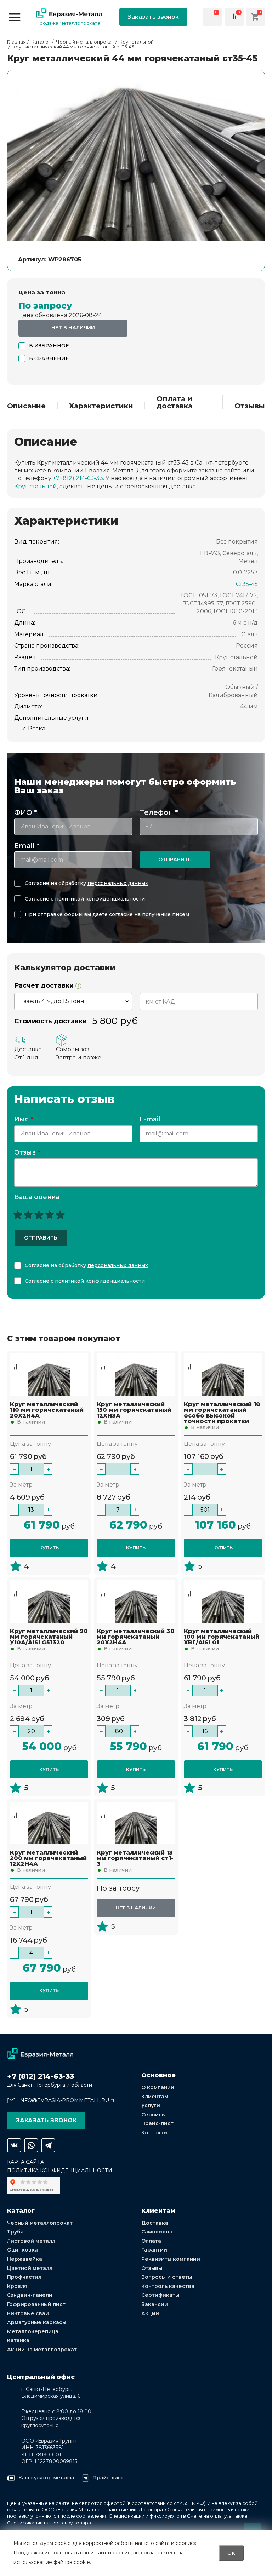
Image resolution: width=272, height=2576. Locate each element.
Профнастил (24, 2277)
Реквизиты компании (171, 2259)
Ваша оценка (37, 1197)
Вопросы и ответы (167, 2277)
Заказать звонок (153, 17)
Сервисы (154, 2115)
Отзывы (250, 406)
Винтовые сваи (28, 2313)
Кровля (17, 2286)
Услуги (151, 2105)
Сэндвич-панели (30, 2295)
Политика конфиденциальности (60, 2170)
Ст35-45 (247, 584)
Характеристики (101, 406)
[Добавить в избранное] (16, 1360)
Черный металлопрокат (40, 2223)
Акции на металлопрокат (42, 2350)
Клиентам (155, 2097)
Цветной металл (30, 2268)
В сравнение (49, 358)
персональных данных (118, 883)
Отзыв (27, 1153)
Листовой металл (31, 2241)
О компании (158, 2087)
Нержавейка (25, 2259)
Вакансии (155, 2304)
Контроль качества (168, 2286)
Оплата (151, 2241)
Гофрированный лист (36, 2304)
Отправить (175, 859)
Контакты (154, 2133)
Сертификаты (160, 2295)
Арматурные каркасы (37, 2322)
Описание (26, 406)
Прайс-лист (157, 2123)
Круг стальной (36, 486)
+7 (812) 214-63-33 (78, 478)
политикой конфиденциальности (100, 899)
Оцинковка (22, 2250)
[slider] (39, 1215)
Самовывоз (157, 2232)
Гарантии (154, 2250)
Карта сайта (25, 2162)
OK (231, 2553)
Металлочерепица (33, 2331)
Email (27, 846)
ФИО (25, 812)
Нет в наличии (73, 328)
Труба (15, 2232)
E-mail (151, 1120)
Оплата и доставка (174, 402)
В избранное (49, 346)
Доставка (155, 2223)
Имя (24, 1120)
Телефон (159, 812)
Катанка (18, 2340)
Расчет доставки (45, 986)
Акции (150, 2313)
